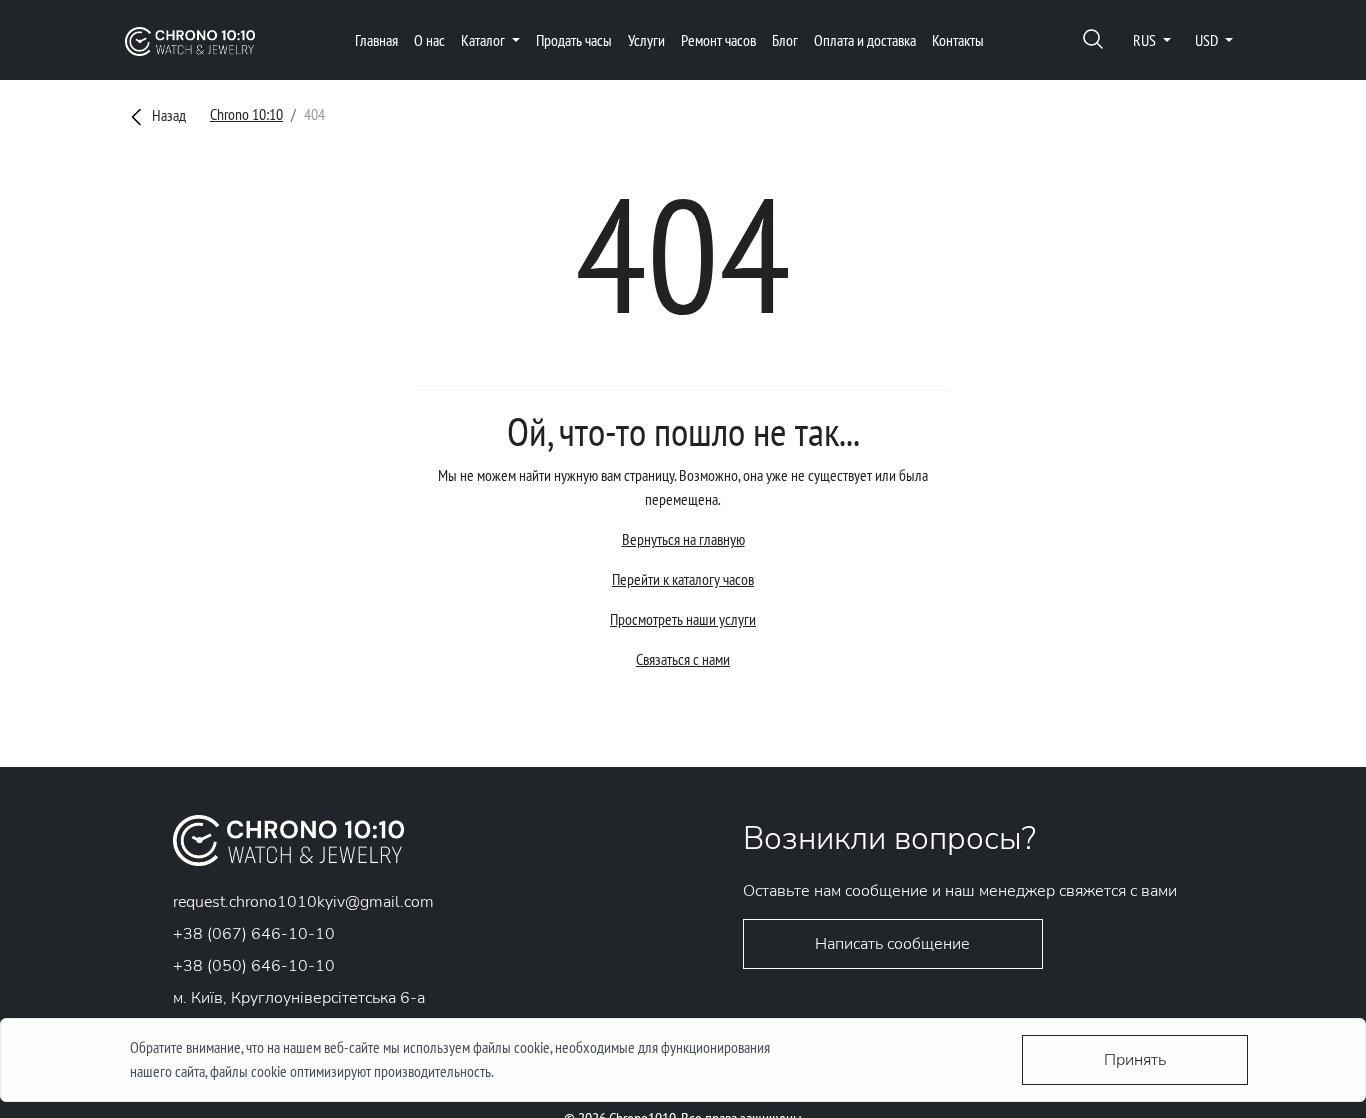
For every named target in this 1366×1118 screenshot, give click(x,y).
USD (1208, 40)
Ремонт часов (718, 40)
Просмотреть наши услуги (683, 619)
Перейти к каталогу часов (683, 579)
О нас (429, 40)
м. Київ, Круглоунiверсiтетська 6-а (299, 998)
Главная (376, 40)
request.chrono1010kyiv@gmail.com (303, 902)
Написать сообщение (892, 944)
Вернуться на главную (683, 539)
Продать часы (574, 40)
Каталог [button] (484, 40)
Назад (167, 115)
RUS (1146, 40)
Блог (785, 40)
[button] (1093, 40)
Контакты (958, 40)
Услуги (646, 40)
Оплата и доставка (865, 40)
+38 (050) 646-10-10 (254, 966)
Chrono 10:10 (246, 114)
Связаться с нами (683, 659)
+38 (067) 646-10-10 (254, 934)
